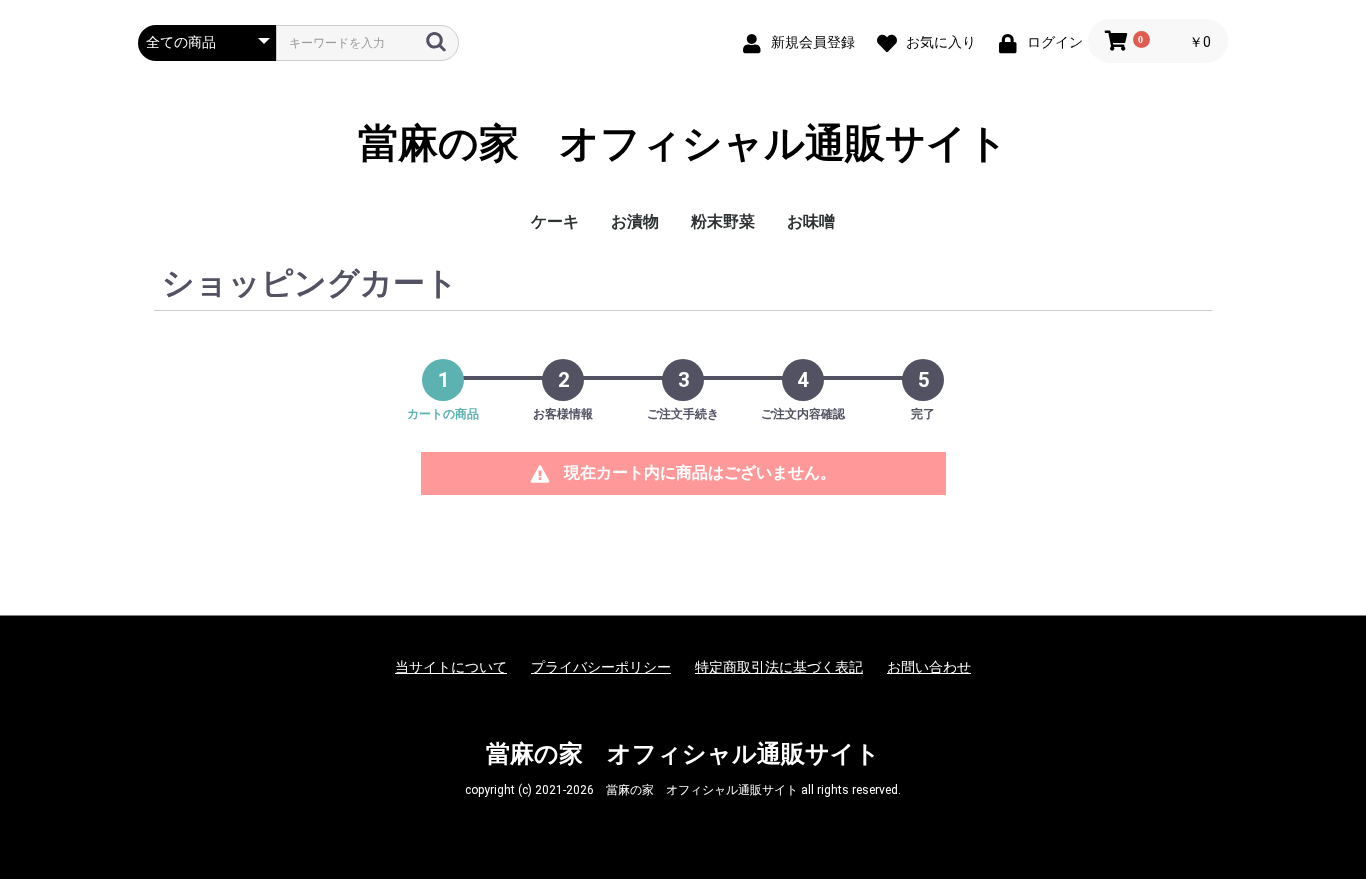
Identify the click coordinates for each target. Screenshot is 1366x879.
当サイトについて (451, 667)
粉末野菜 (723, 221)
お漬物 (635, 221)
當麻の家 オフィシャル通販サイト (683, 144)
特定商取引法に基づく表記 (779, 667)
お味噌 (811, 221)
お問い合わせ (929, 667)
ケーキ (555, 221)
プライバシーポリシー (601, 667)
